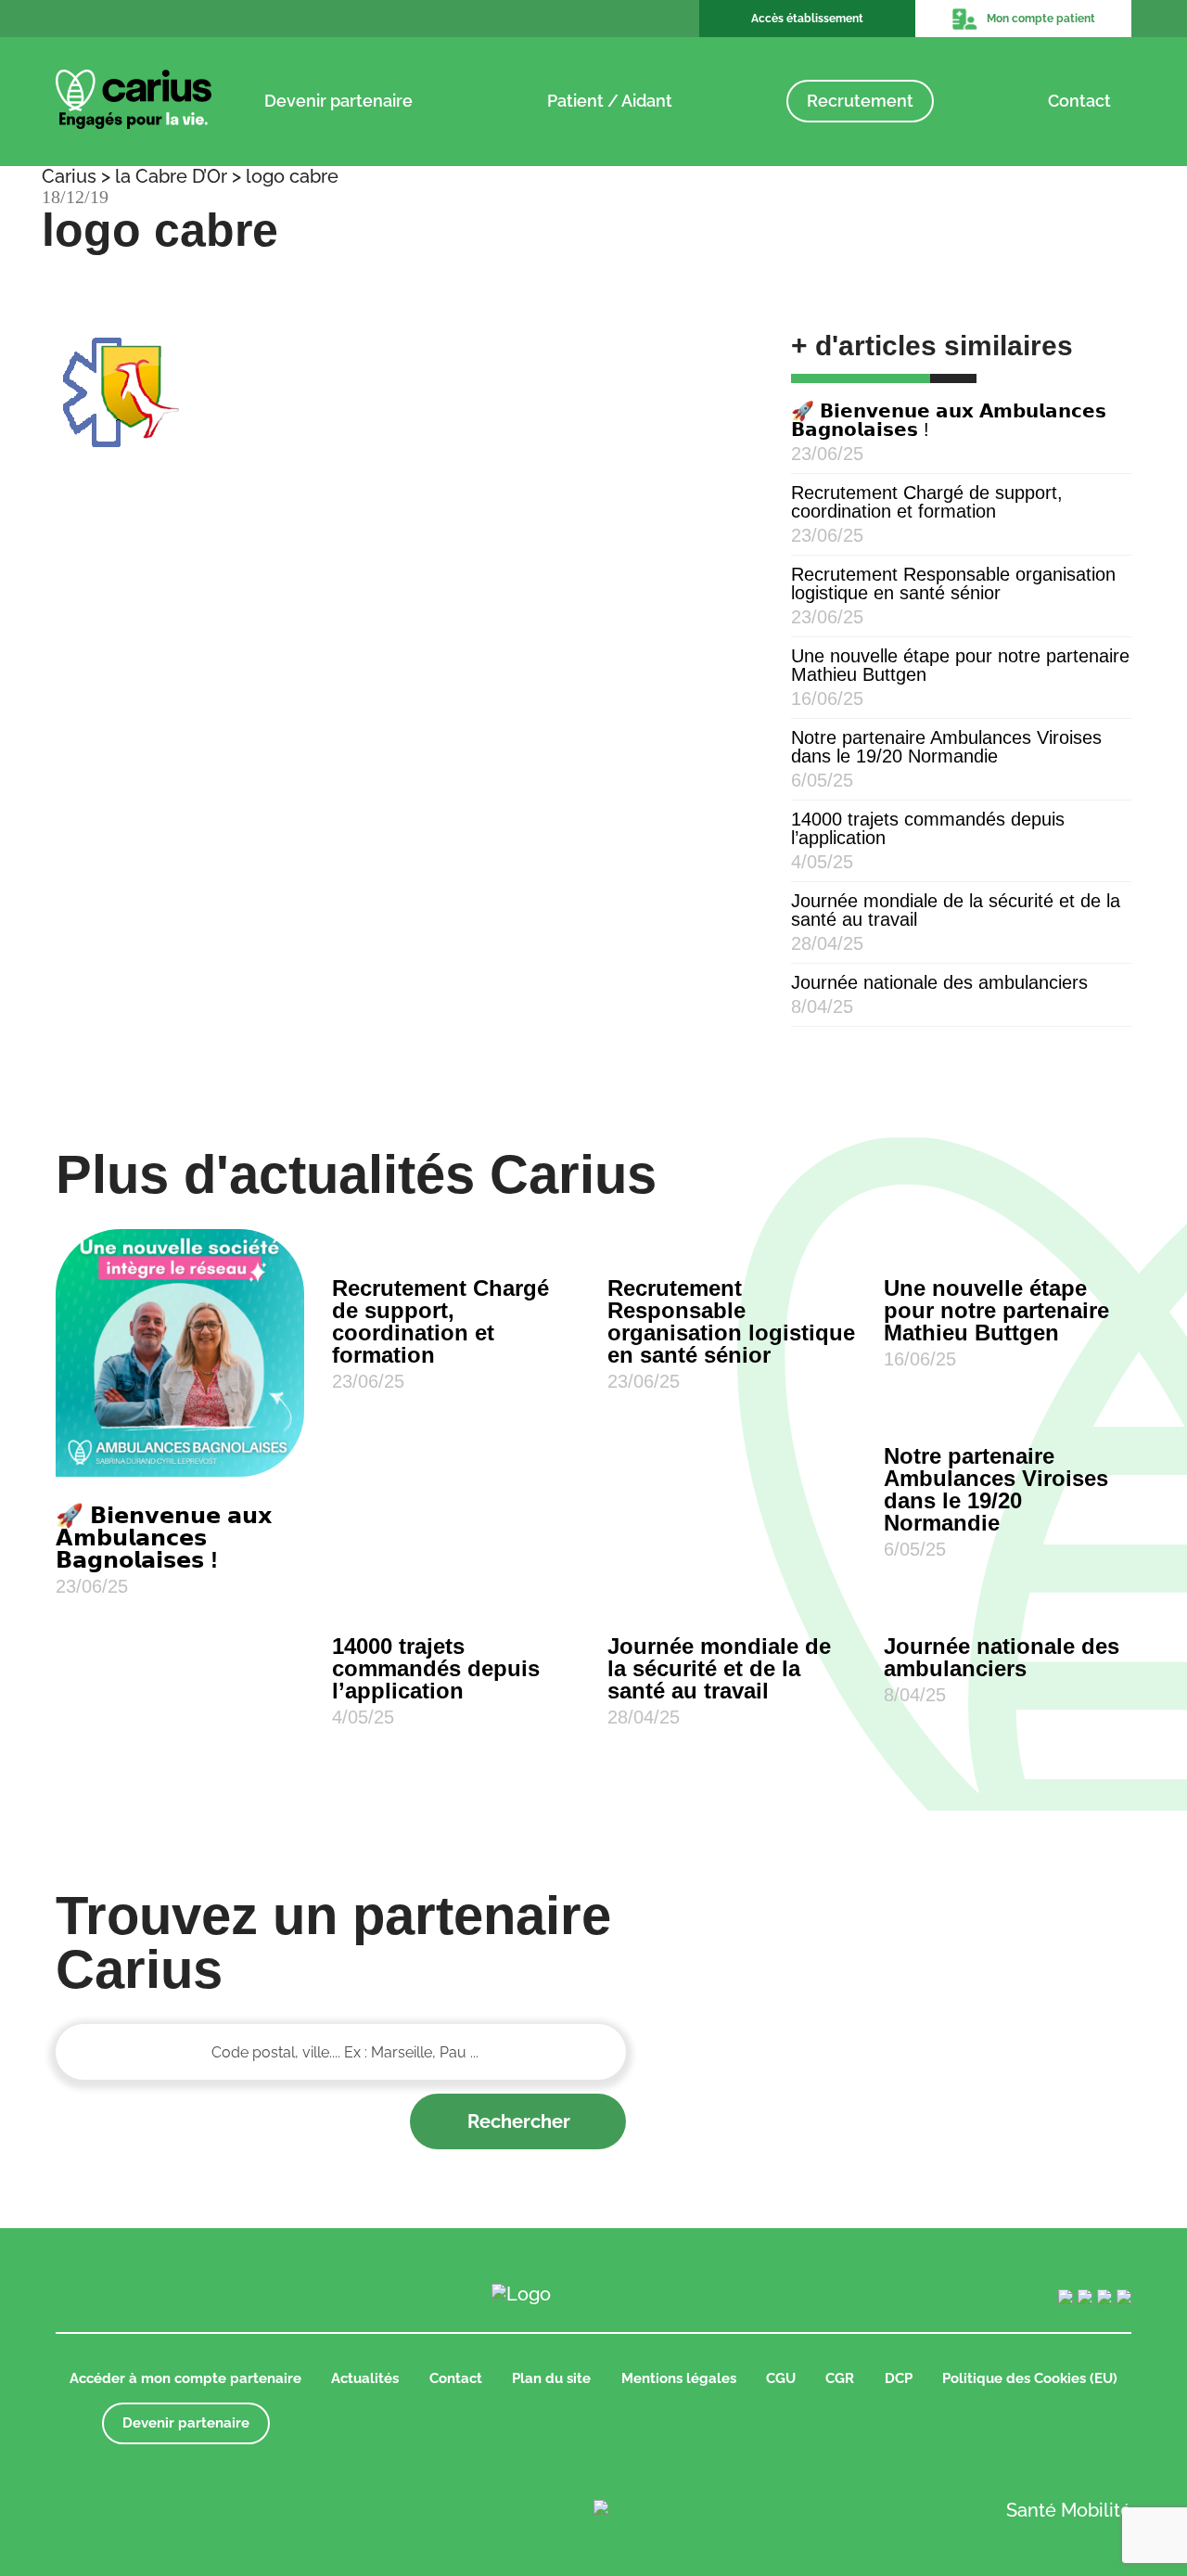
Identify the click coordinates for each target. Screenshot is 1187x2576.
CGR (840, 2378)
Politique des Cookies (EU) (1030, 2378)
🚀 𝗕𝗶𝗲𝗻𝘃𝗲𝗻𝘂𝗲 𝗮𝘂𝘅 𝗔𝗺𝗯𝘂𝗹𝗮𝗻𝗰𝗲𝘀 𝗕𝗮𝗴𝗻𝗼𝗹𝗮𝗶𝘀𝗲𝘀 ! (949, 420)
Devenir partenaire (338, 101)
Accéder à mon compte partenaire (185, 2378)
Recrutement (860, 101)
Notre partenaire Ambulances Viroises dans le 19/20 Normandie (946, 747)
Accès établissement (807, 19)
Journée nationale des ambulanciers (939, 982)
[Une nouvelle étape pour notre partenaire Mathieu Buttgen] (1008, 1239)
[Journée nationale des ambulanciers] (1008, 1597)
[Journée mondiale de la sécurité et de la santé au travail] (732, 1597)
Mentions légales (679, 2378)
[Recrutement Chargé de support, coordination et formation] (456, 1239)
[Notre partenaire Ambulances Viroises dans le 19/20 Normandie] (1008, 1407)
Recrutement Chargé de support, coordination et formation (927, 502)
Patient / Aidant (610, 101)
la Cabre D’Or (171, 176)
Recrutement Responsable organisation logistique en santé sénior (953, 583)
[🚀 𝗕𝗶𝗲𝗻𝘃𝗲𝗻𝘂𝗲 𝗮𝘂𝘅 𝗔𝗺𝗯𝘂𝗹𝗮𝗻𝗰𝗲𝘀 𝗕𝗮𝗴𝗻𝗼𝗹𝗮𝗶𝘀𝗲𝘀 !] (180, 1353)
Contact (1079, 101)
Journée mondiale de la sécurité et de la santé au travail (956, 910)
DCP (899, 2378)
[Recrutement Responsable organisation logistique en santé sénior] (732, 1239)
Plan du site (551, 2378)
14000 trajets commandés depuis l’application (928, 828)
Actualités (365, 2378)
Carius (69, 176)
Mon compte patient (1041, 19)
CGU (781, 2378)
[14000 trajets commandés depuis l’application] (456, 1597)
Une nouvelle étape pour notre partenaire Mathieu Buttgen (960, 665)
